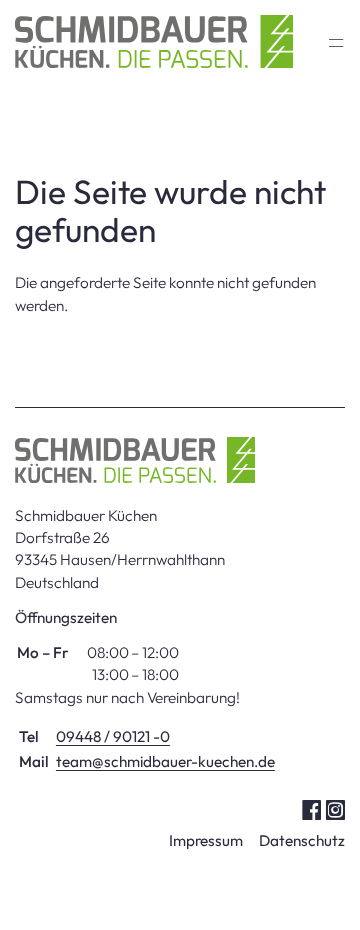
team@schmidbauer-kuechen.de (165, 761)
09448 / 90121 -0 (113, 736)
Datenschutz (302, 840)
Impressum (206, 840)
